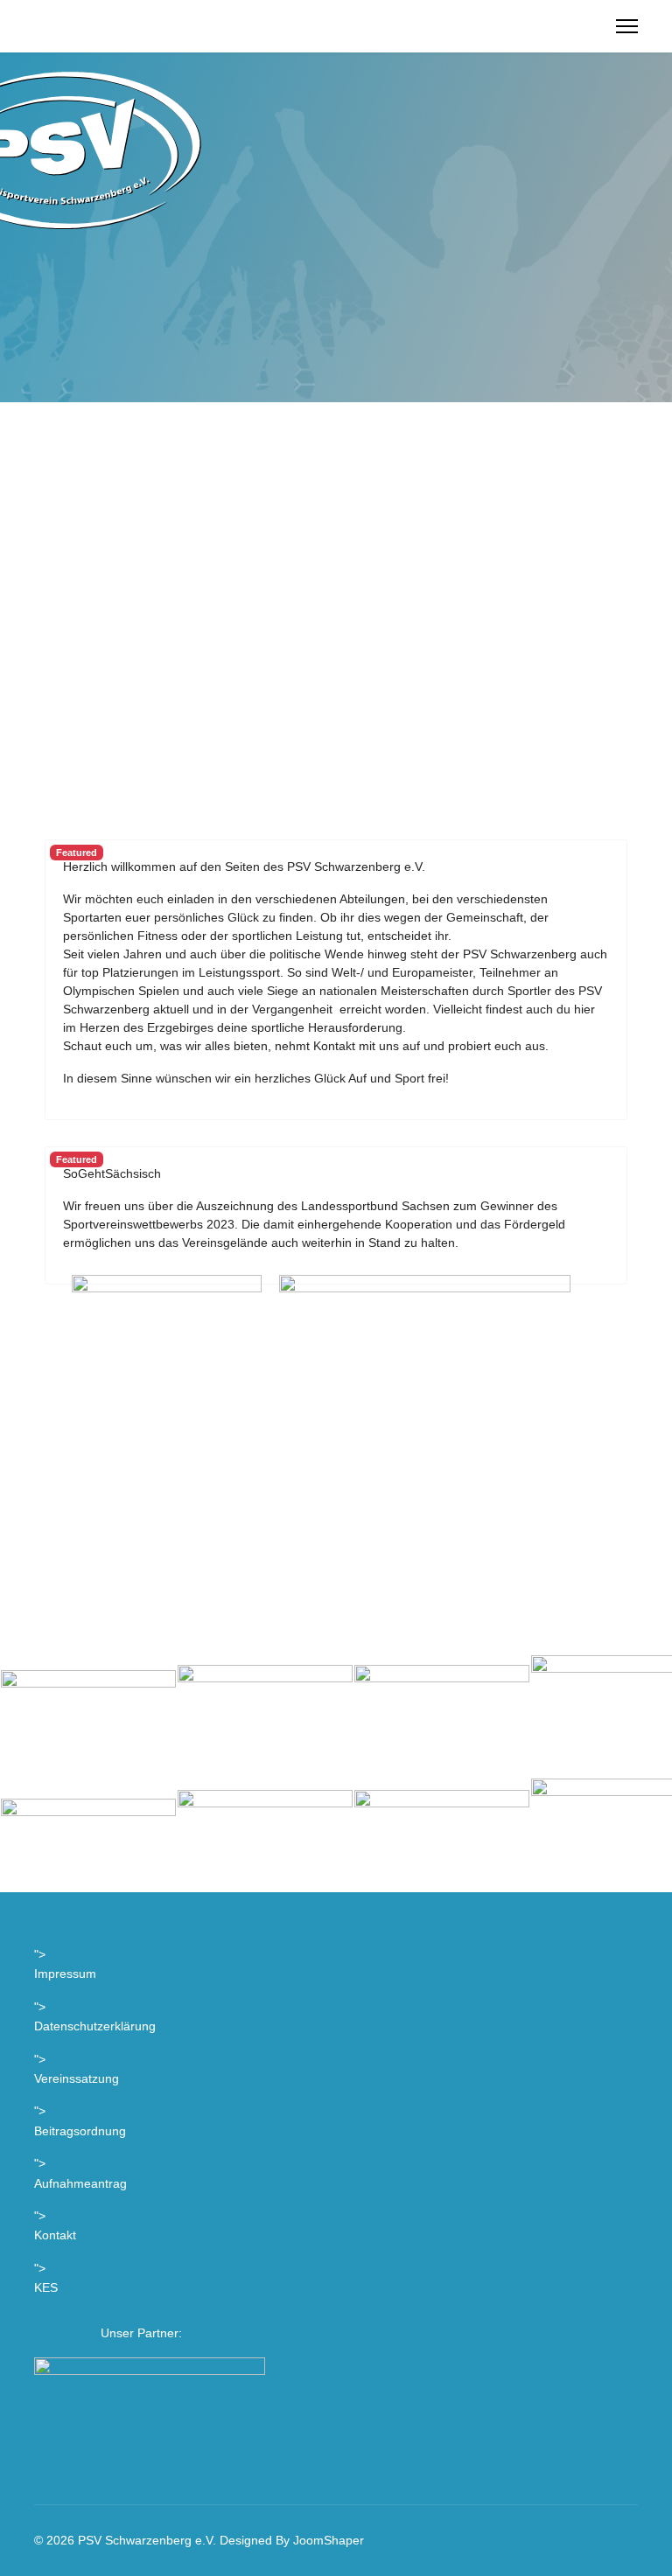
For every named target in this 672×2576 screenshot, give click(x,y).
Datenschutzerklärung (95, 2026)
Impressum (65, 1974)
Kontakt (55, 2235)
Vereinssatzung (77, 2078)
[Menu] (627, 26)
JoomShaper (329, 2540)
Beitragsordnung (80, 2131)
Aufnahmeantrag (80, 2183)
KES (46, 2287)
